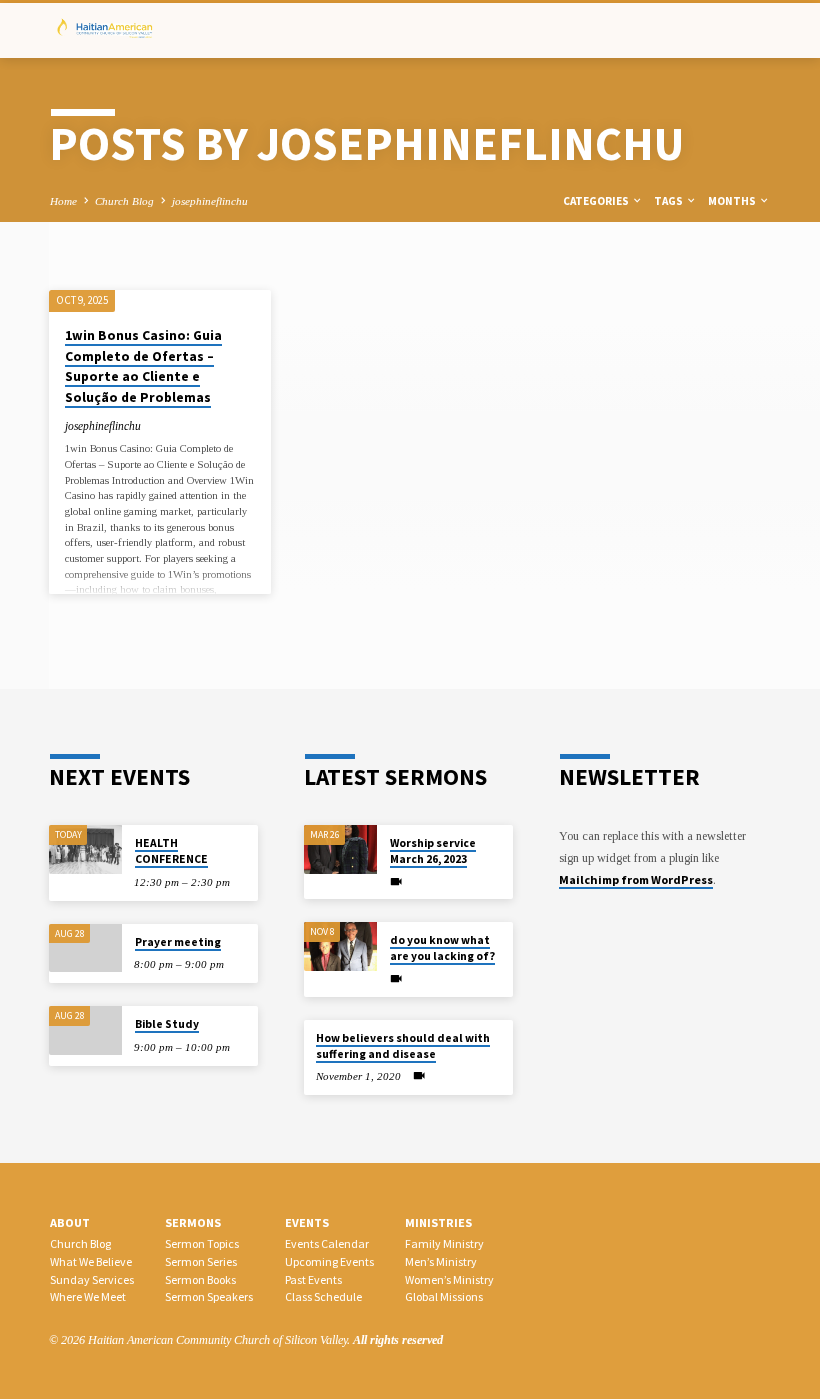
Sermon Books (200, 1279)
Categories (597, 201)
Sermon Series (201, 1261)
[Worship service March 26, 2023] (340, 849)
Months (733, 201)
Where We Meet (88, 1296)
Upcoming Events (329, 1261)
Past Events (313, 1279)
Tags (669, 201)
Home (63, 201)
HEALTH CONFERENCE (171, 851)
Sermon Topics (202, 1243)
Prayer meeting (178, 942)
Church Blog (124, 201)
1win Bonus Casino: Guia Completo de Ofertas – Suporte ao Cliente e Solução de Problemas (143, 366)
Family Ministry (444, 1243)
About (70, 1222)
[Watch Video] (396, 882)
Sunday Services (92, 1279)
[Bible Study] (85, 1030)
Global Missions (444, 1296)
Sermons (193, 1222)
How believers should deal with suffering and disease (403, 1046)
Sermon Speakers (209, 1296)
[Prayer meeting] (85, 948)
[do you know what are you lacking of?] (340, 946)
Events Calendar (327, 1243)
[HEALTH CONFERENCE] (85, 849)
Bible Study (167, 1024)
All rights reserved (398, 1340)
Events (307, 1222)
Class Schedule (323, 1296)
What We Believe (91, 1261)
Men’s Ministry (441, 1261)
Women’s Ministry (449, 1279)
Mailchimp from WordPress (636, 879)
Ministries (438, 1222)
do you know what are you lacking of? (442, 948)
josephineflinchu (210, 201)
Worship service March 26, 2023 (433, 851)
